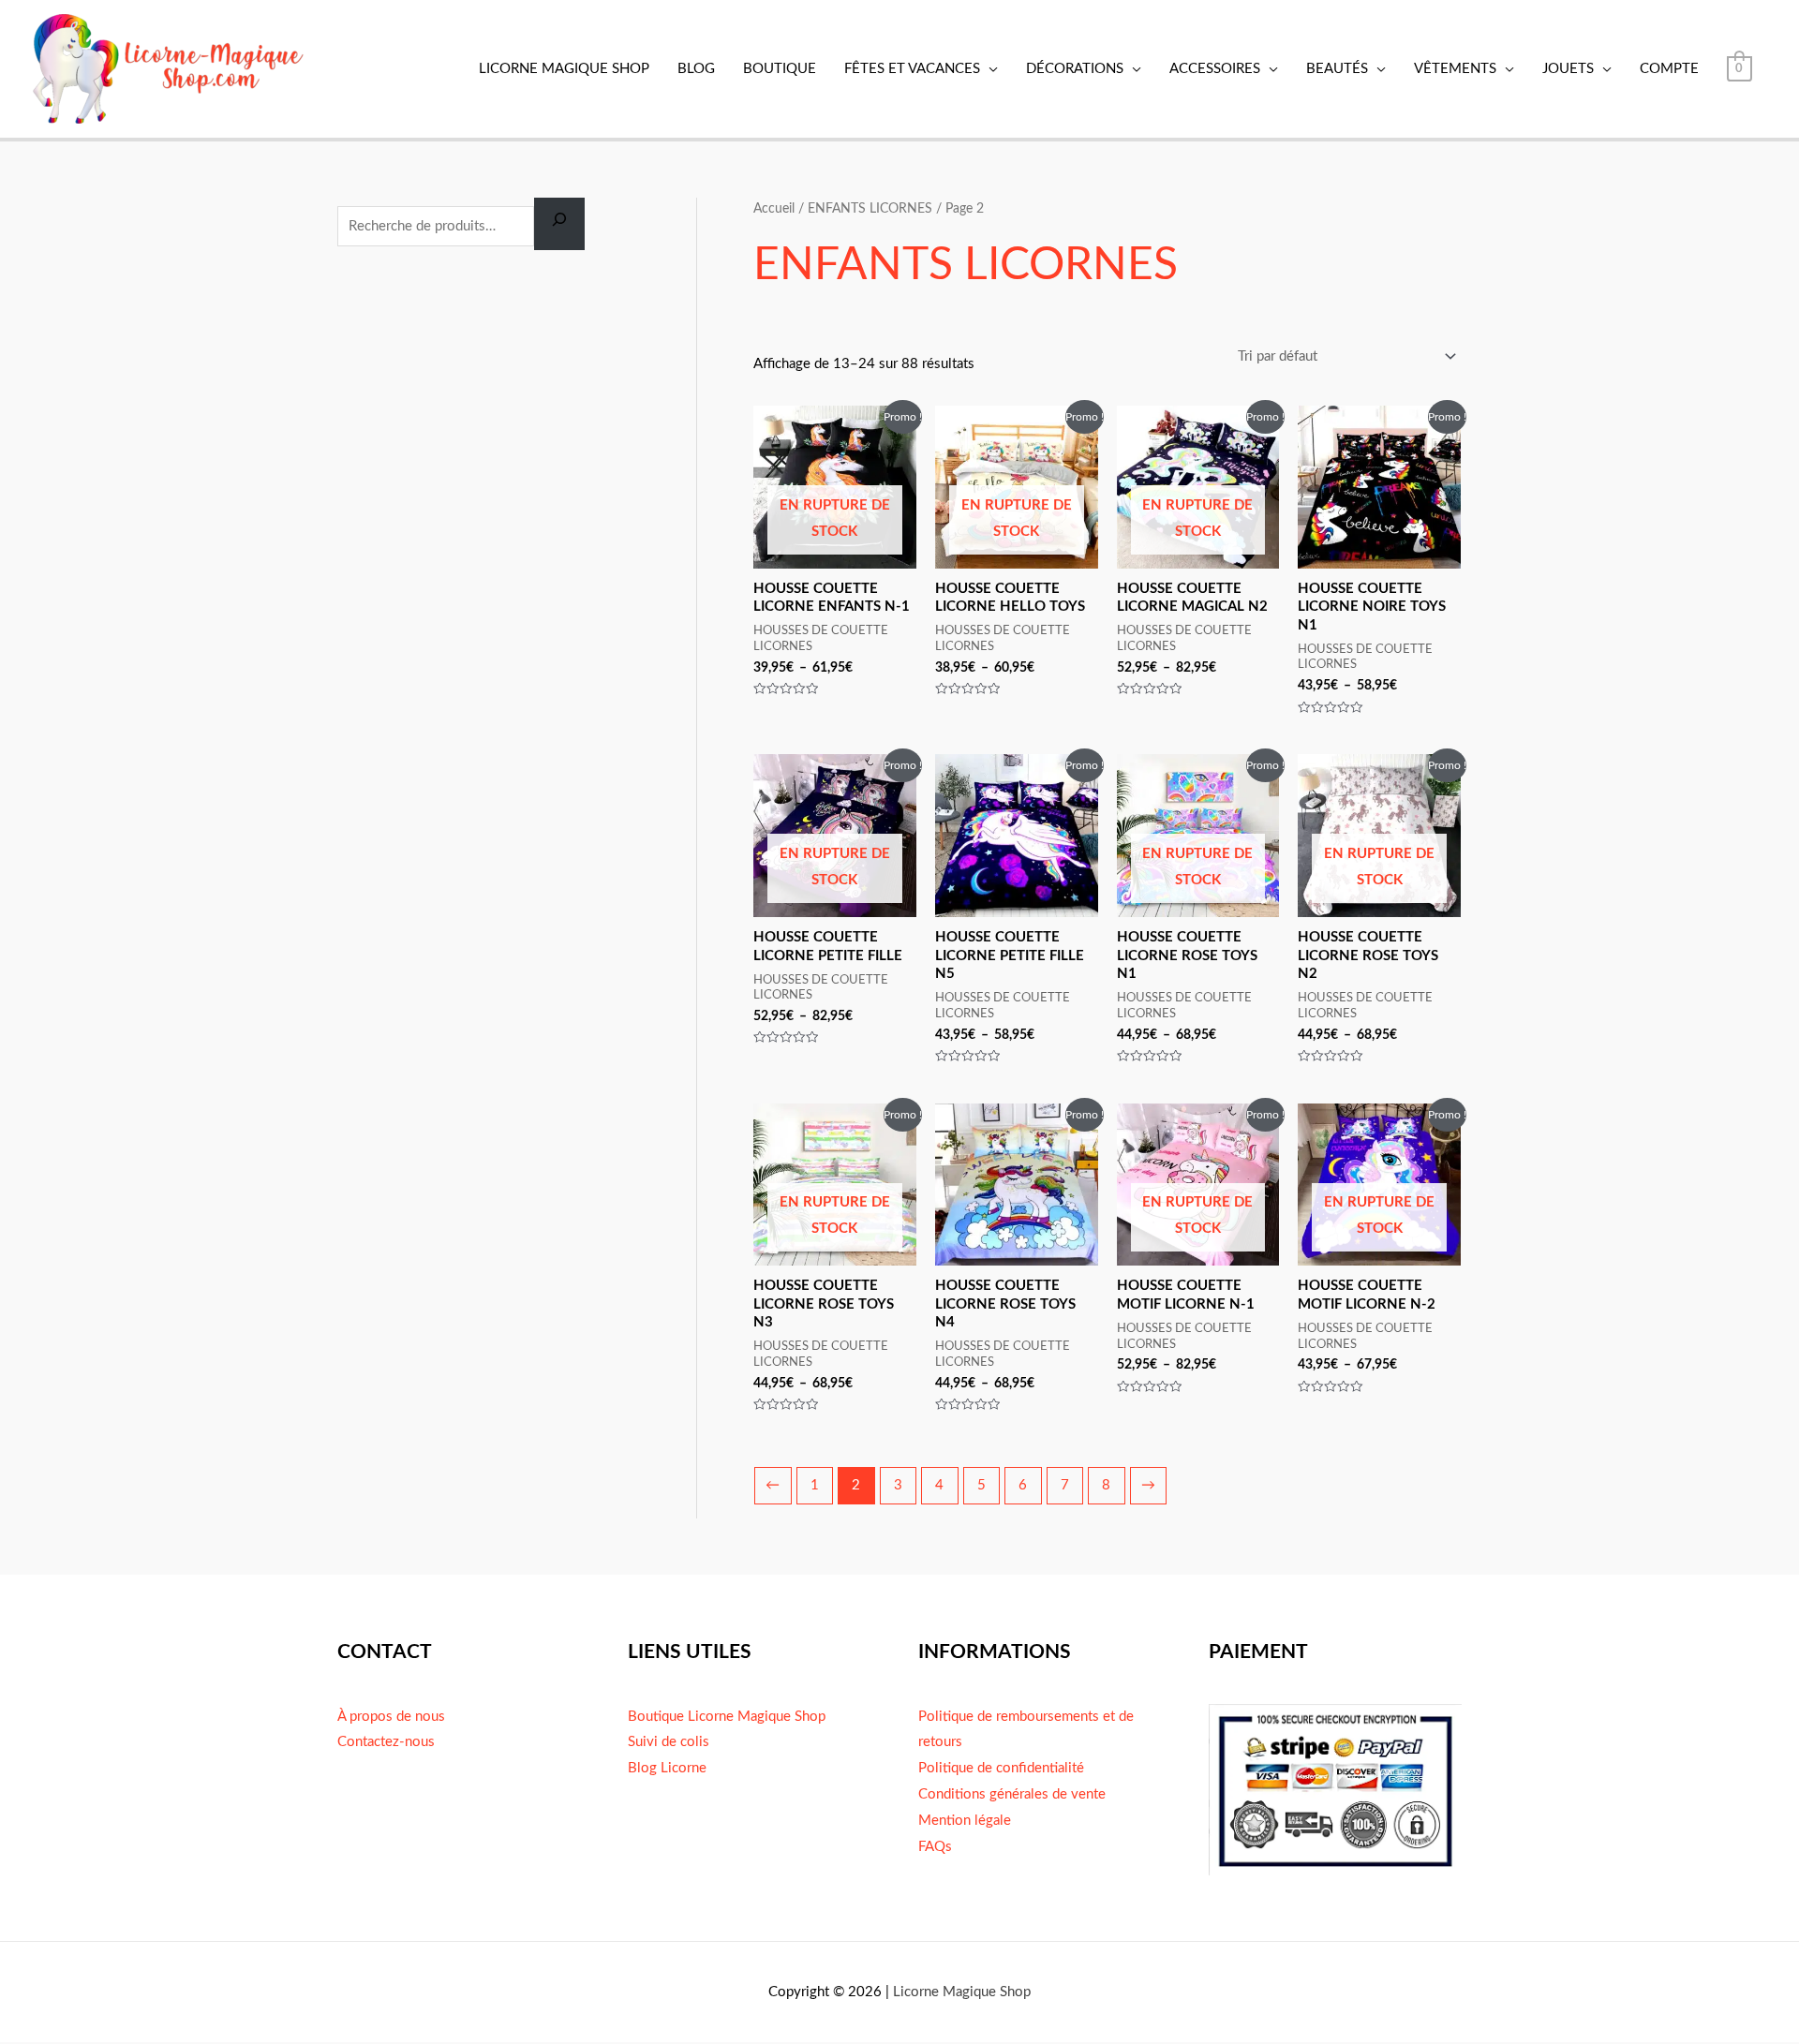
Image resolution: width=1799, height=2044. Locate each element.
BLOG (696, 69)
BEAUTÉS (1337, 69)
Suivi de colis (669, 1742)
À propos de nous (391, 1717)
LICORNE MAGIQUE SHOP (564, 69)
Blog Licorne (667, 1768)
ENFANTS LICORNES (870, 209)
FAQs (935, 1847)
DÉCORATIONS (1075, 69)
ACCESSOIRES (1215, 69)
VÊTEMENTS (1455, 69)
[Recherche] (559, 224)
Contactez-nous (386, 1742)
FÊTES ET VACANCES (912, 69)
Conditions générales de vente (1012, 1794)
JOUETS (1568, 69)
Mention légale (965, 1821)
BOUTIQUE (780, 69)
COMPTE (1669, 69)
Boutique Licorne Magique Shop (727, 1717)
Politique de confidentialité (1001, 1768)
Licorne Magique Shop (962, 1992)
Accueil (774, 209)
